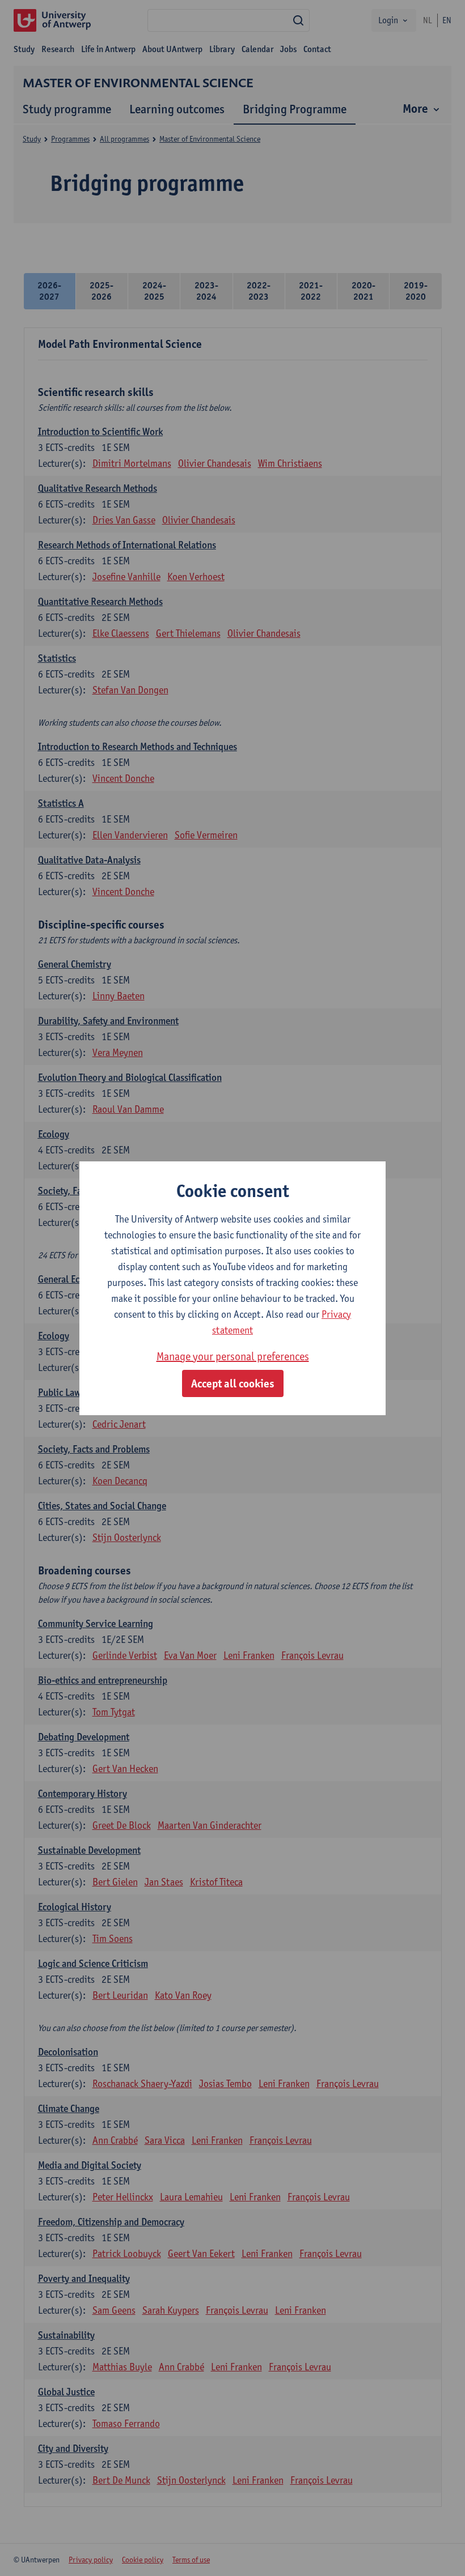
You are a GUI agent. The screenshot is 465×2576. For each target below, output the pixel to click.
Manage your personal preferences (233, 1356)
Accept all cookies (233, 1383)
